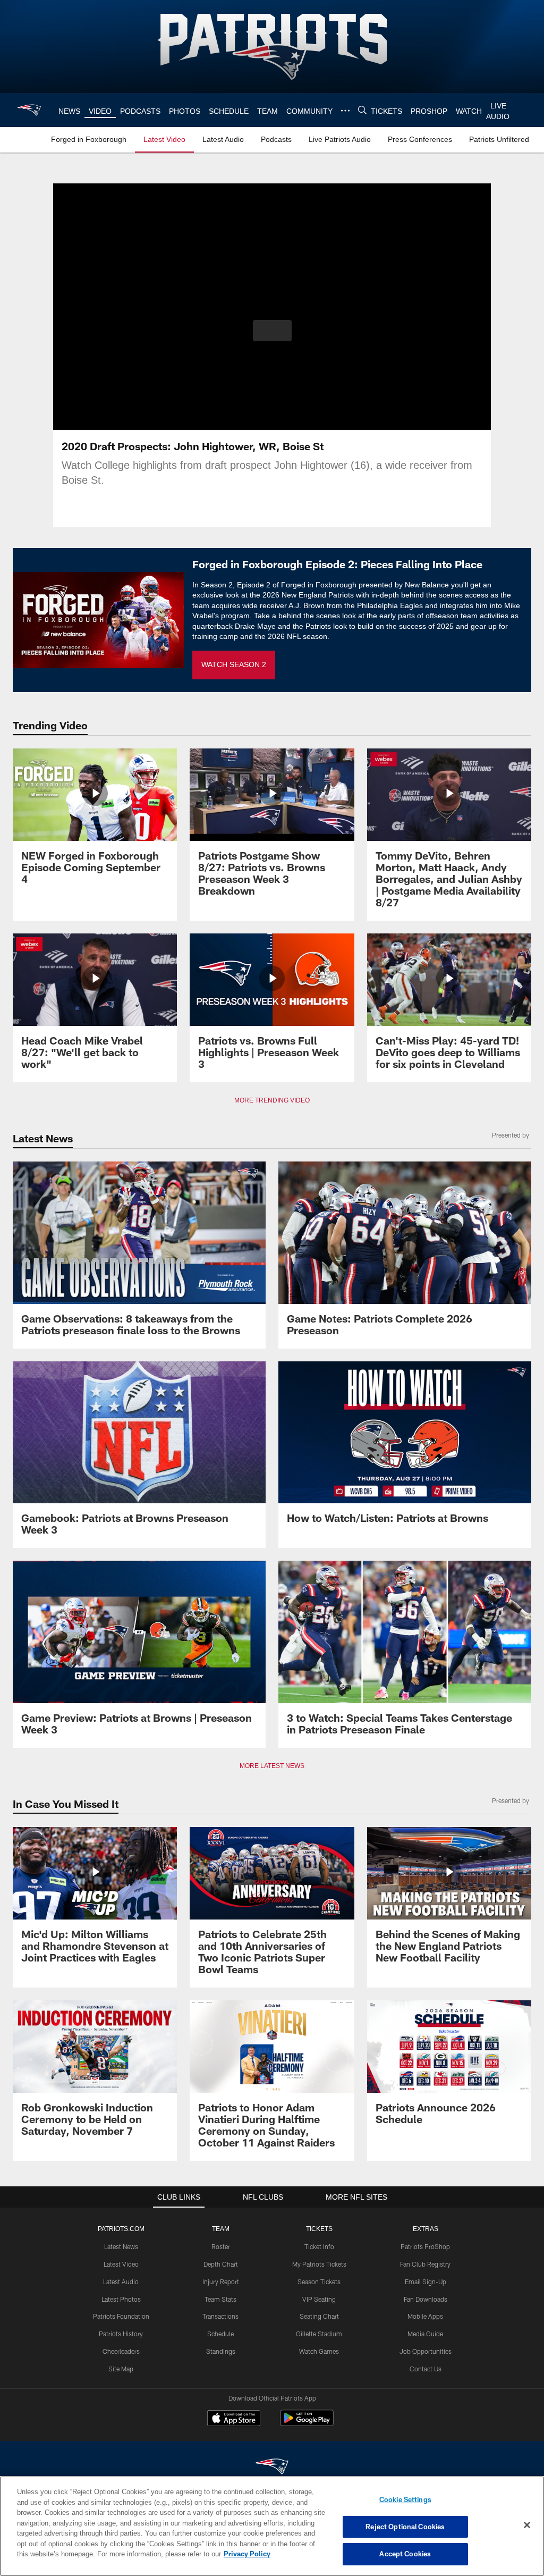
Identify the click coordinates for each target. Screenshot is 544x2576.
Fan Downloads (426, 2299)
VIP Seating (319, 2299)
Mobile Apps (425, 2316)
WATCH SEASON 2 (234, 665)
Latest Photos (121, 2299)
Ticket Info (319, 2246)
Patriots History (121, 2334)
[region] (272, 2526)
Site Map (121, 2369)
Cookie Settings (405, 2499)
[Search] (361, 110)
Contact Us (426, 2369)
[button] (272, 331)
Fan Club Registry (425, 2264)
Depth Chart (221, 2264)
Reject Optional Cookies (405, 2527)
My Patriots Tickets (319, 2264)
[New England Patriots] (272, 2467)
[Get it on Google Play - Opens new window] (307, 2423)
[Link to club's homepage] (29, 110)
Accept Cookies (405, 2554)
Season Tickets (319, 2282)
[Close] (527, 2526)
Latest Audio (121, 2282)
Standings (221, 2351)
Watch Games (319, 2351)
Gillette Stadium (319, 2334)
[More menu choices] (344, 111)
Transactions (220, 2316)
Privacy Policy (198, 2554)
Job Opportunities (426, 2351)
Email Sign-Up (426, 2282)
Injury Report (221, 2282)
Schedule (220, 2334)
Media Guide (425, 2334)
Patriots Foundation (121, 2316)
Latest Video (121, 2264)
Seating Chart (319, 2316)
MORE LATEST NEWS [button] (272, 1766)
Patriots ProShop (425, 2246)
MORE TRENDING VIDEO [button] (272, 1100)
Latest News (121, 2246)
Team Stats (220, 2299)
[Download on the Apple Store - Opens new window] (234, 2419)
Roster (221, 2246)
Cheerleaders (121, 2351)
